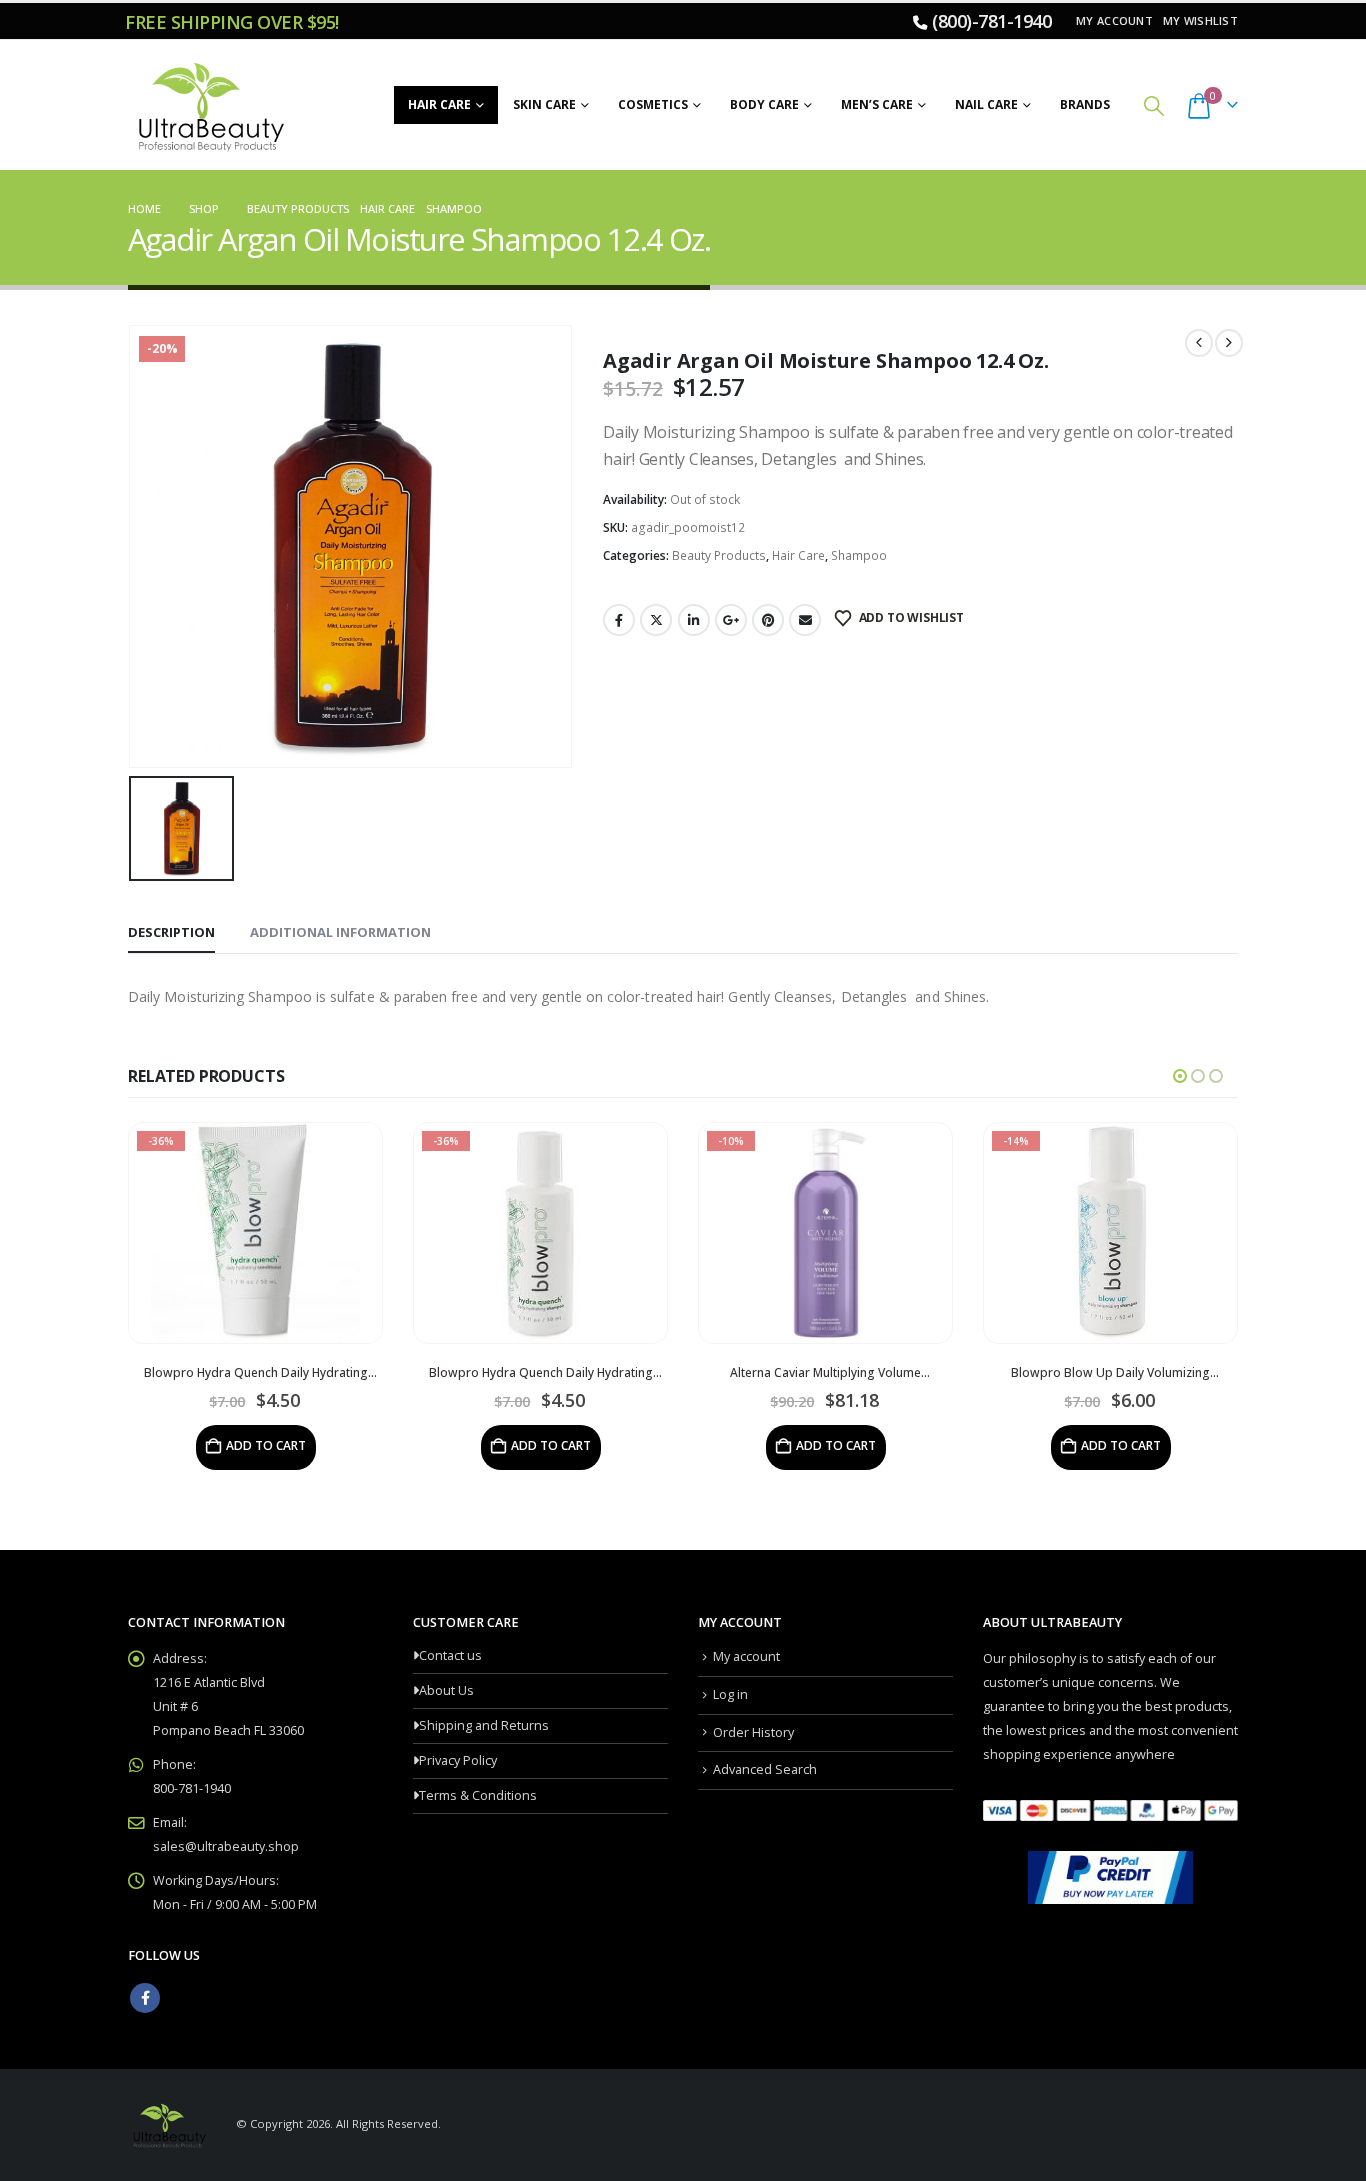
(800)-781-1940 (991, 21)
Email (805, 620)
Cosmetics (653, 104)
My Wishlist (1200, 20)
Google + (731, 620)
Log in (730, 1694)
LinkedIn (694, 620)
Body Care (764, 104)
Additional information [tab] (340, 932)
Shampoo (859, 555)
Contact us (450, 1655)
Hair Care (439, 104)
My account (1114, 20)
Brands (1085, 104)
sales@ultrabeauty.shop (226, 1846)
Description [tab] (171, 932)
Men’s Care (877, 104)
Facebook (619, 620)
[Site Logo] (208, 105)
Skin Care (544, 104)
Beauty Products (719, 555)
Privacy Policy (458, 1760)
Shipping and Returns (484, 1725)
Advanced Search (765, 1769)
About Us (446, 1690)
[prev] (1199, 343)
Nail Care (986, 104)
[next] (1229, 343)
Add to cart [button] (266, 1445)
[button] (1154, 105)
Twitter (656, 620)
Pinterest (768, 620)
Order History (753, 1732)
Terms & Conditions (478, 1795)
